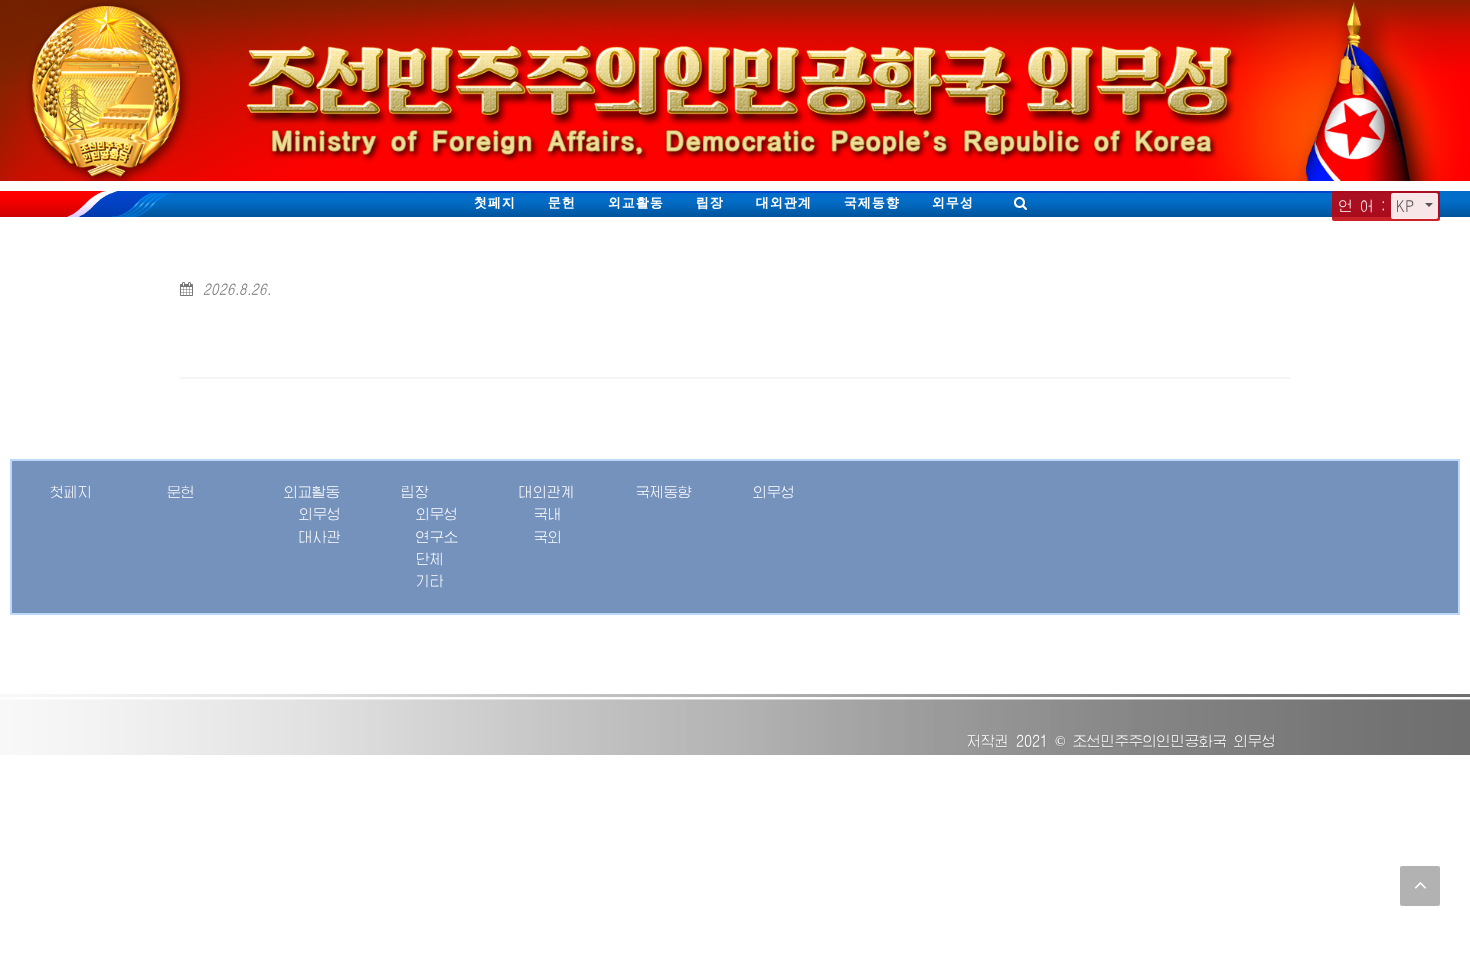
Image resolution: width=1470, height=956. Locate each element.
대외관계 (784, 202)
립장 (710, 202)
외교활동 (636, 202)
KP (1408, 206)
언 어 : (1362, 206)
